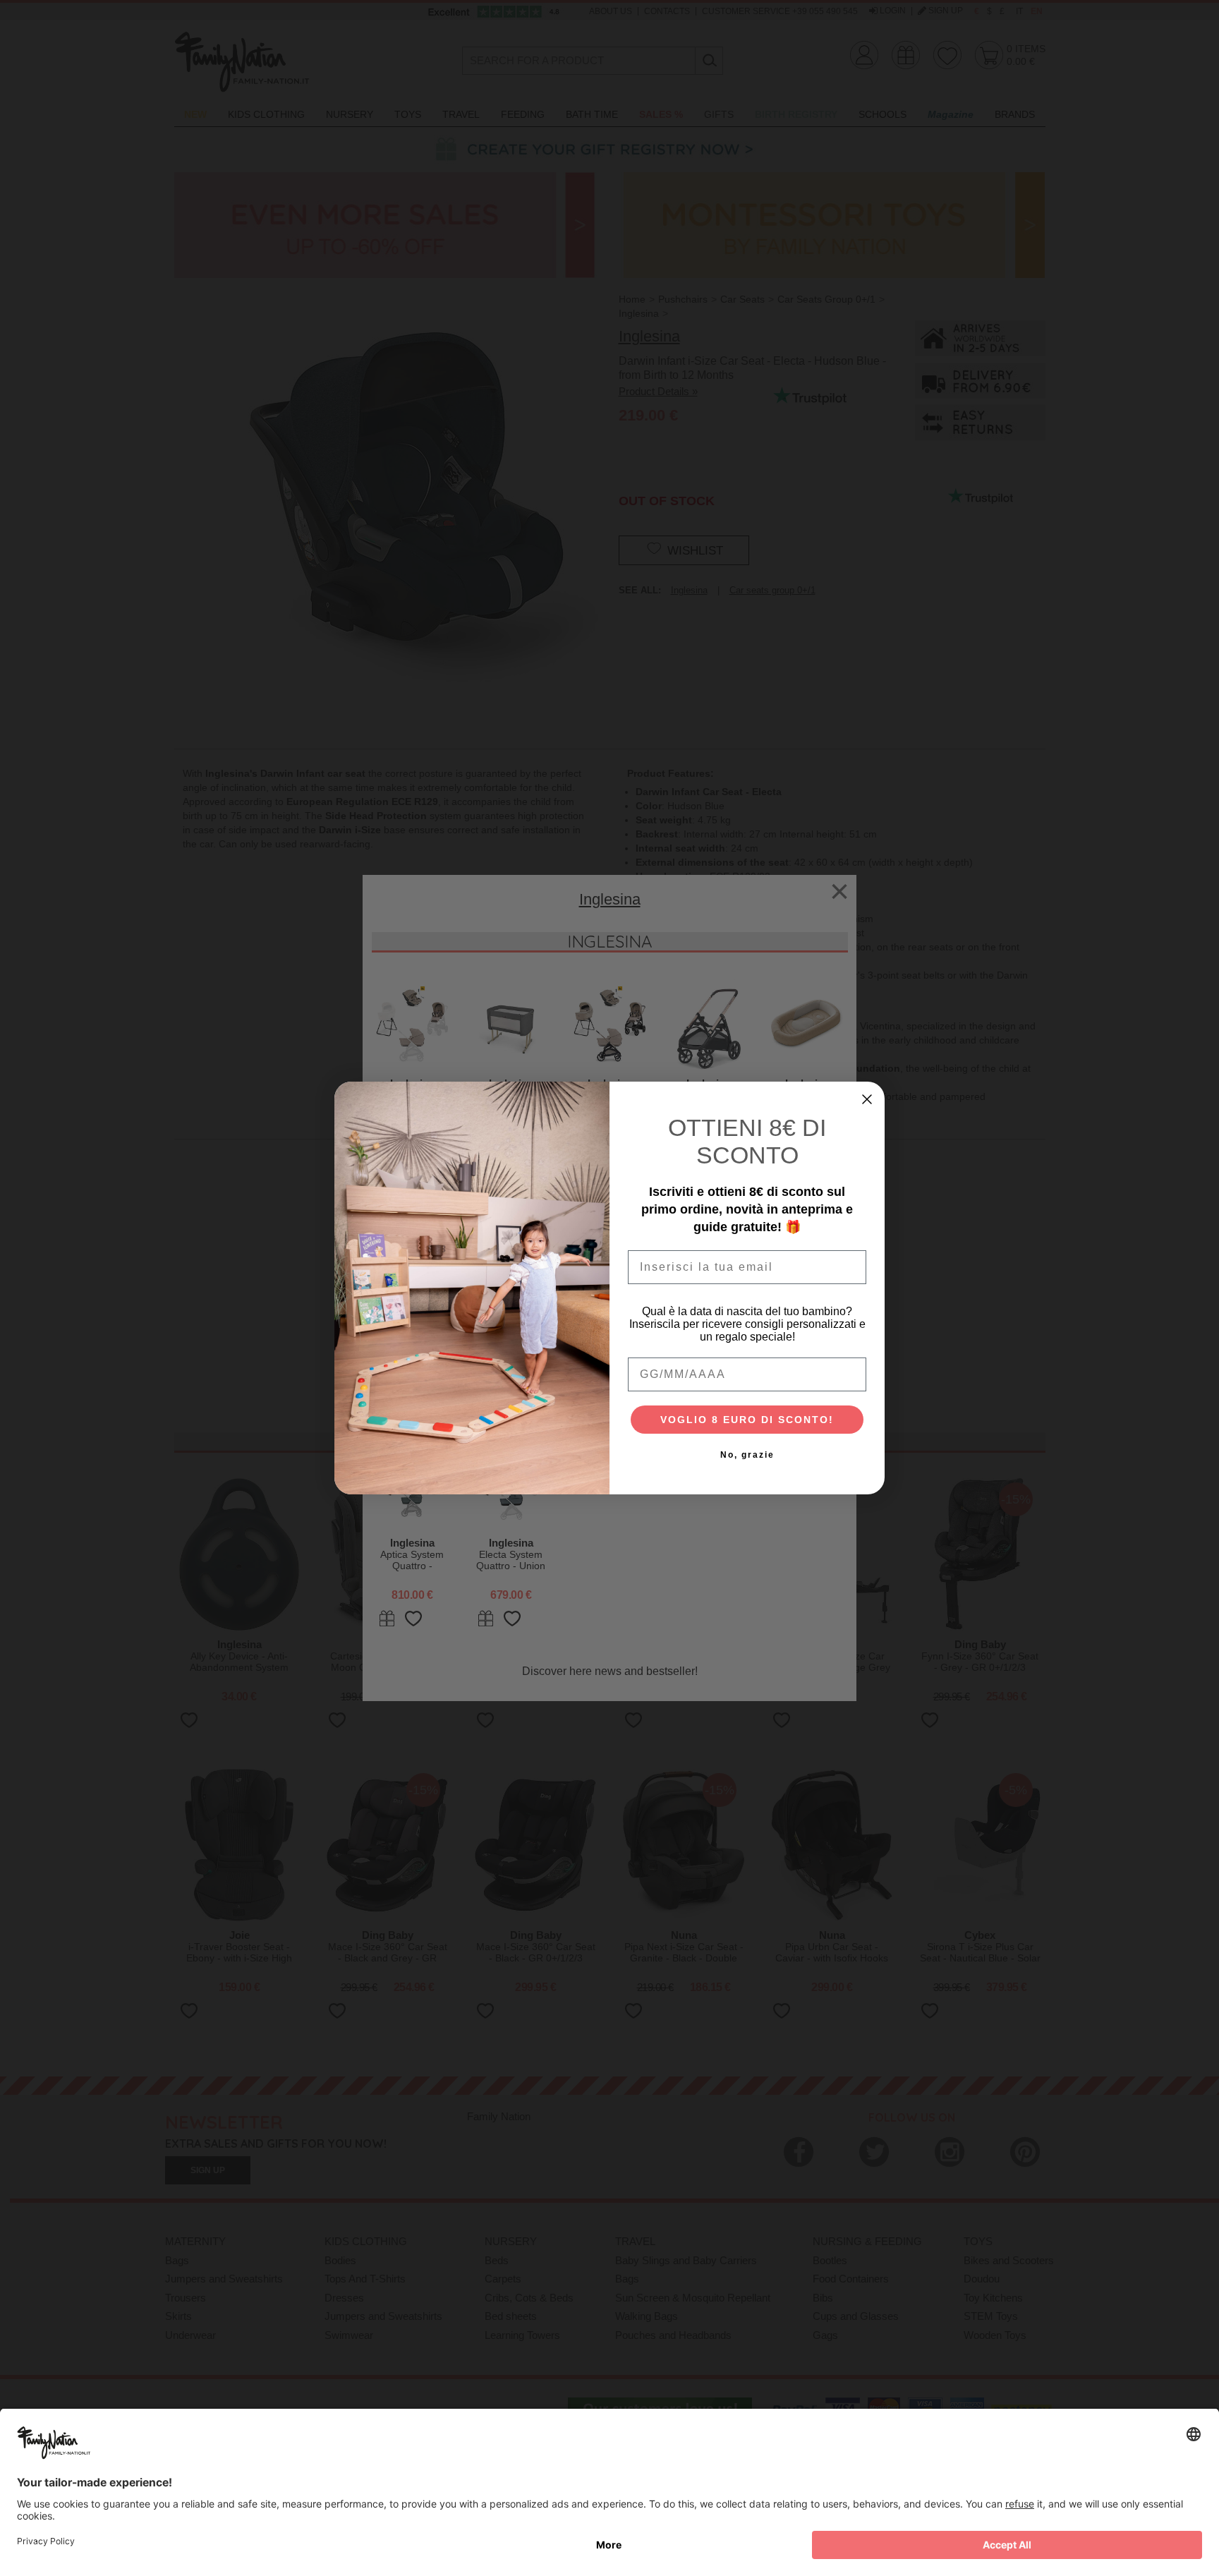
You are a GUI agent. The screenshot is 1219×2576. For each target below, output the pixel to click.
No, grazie (747, 1455)
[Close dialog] (867, 1099)
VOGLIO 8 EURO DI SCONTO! (747, 1420)
